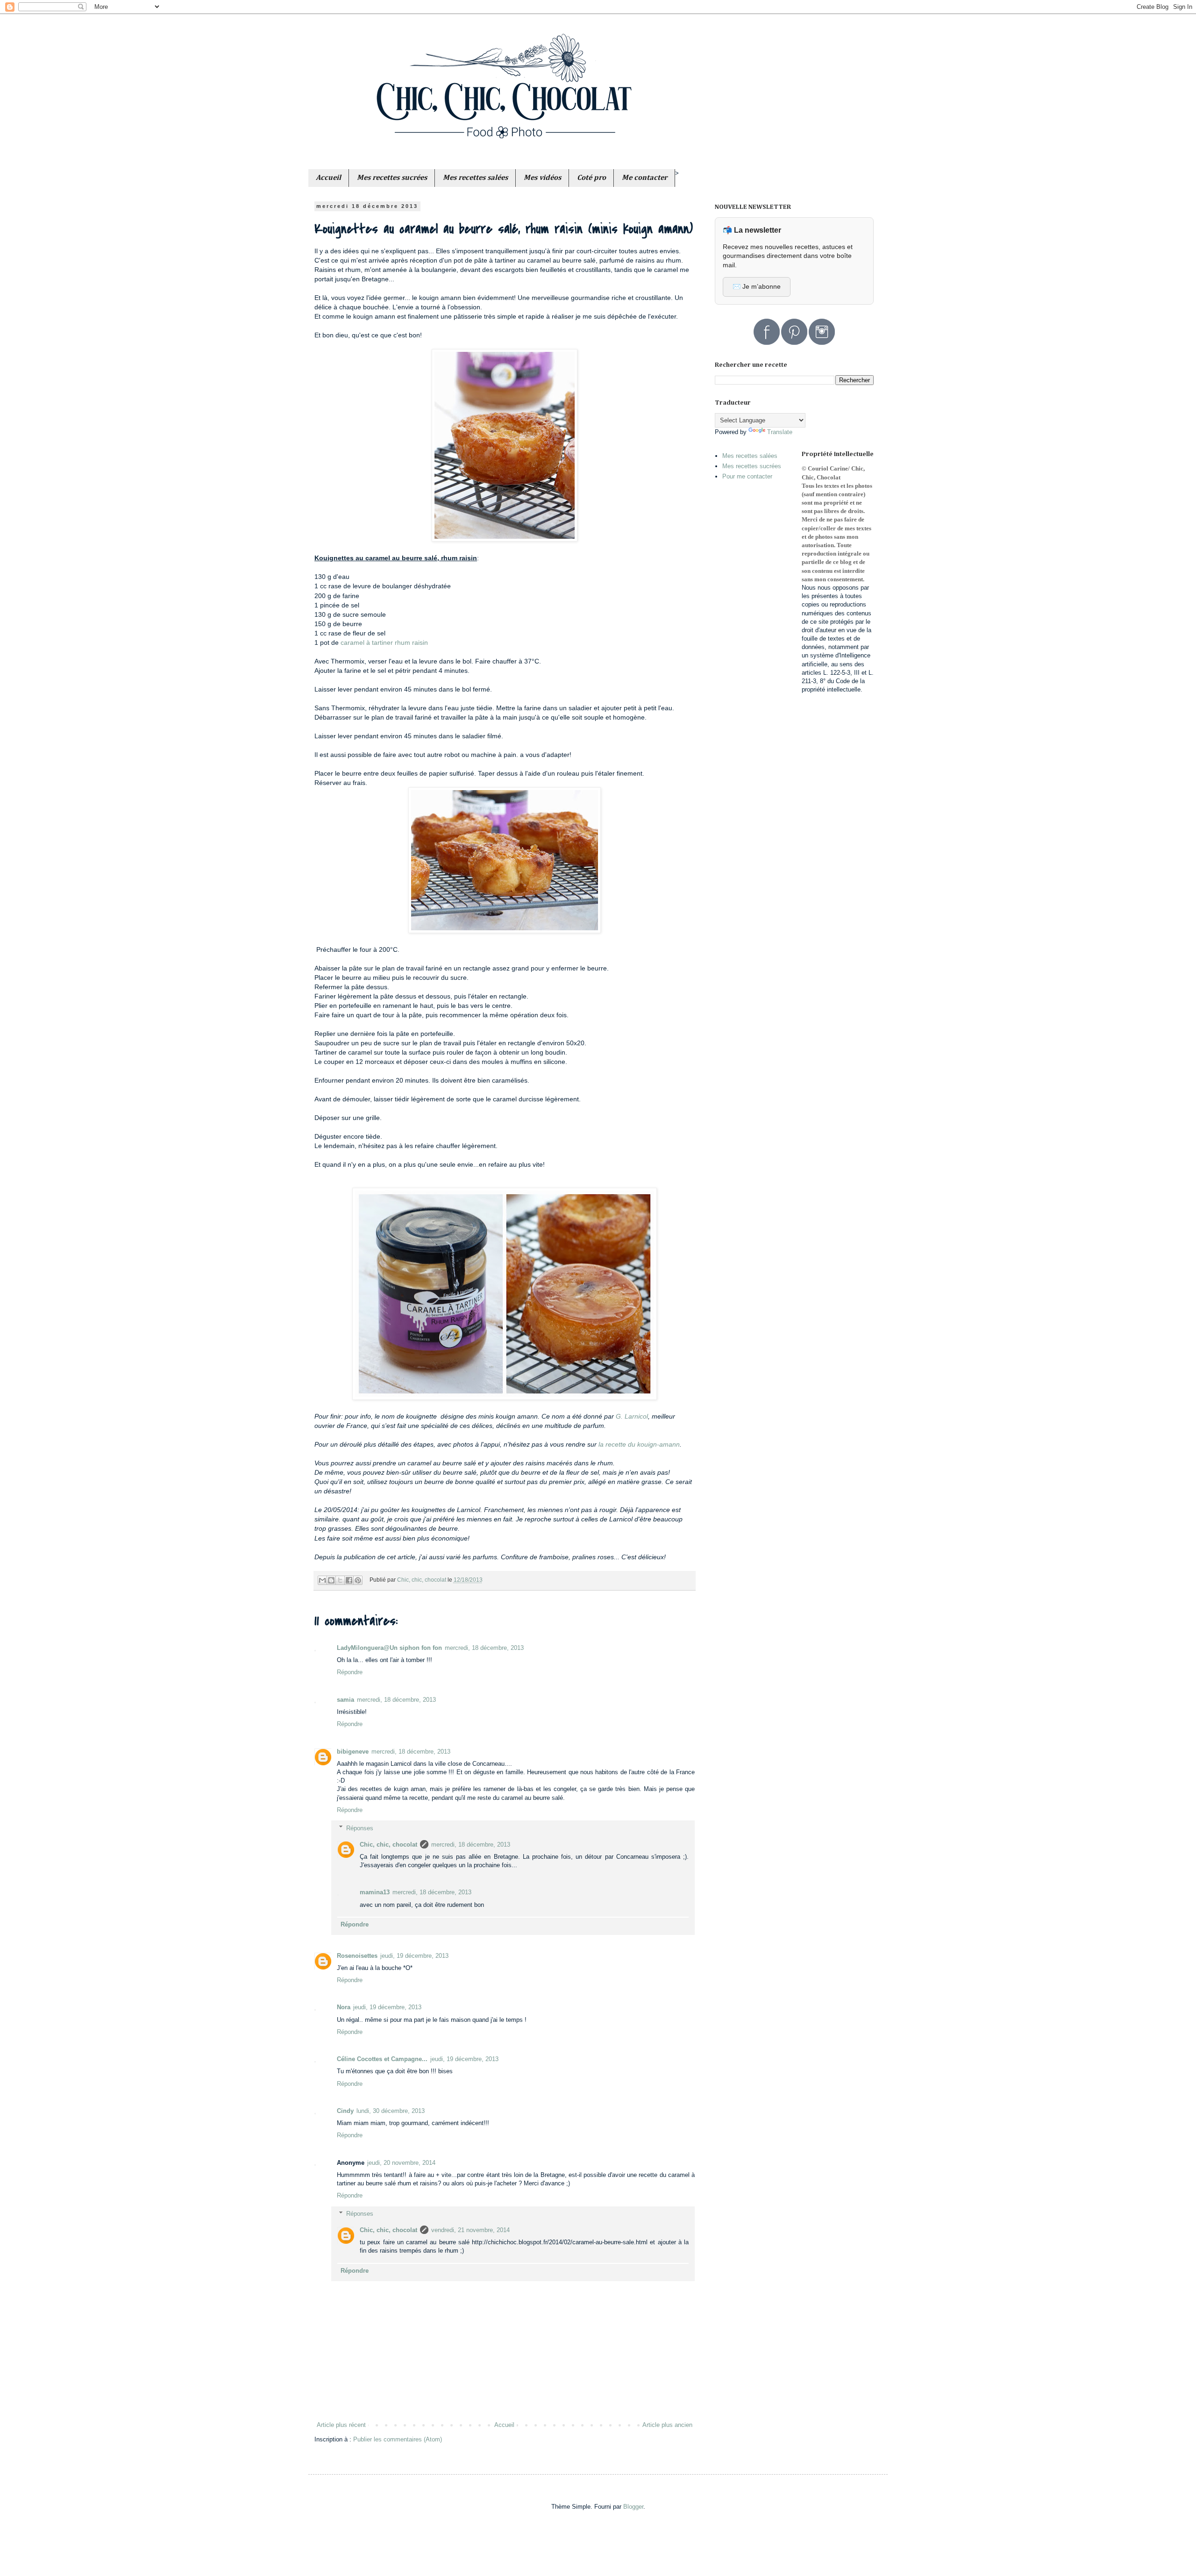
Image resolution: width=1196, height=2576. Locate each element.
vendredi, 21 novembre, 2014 (470, 2230)
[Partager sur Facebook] (349, 1580)
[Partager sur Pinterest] (358, 1580)
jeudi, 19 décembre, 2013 (414, 1956)
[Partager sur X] (340, 1580)
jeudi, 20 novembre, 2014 (401, 2163)
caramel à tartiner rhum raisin (384, 642)
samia (345, 1700)
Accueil (504, 2425)
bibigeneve (353, 1752)
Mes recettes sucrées (752, 466)
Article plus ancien (667, 2425)
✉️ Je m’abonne (757, 286)
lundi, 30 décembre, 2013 (391, 2111)
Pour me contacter (747, 476)
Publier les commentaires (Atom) (398, 2439)
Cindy (345, 2111)
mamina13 (375, 1892)
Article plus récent (341, 2425)
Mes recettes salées (750, 456)
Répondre (350, 1672)
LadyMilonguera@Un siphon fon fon (389, 1648)
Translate (780, 432)
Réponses (360, 1828)
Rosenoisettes (357, 1956)
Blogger (633, 2507)
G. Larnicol (632, 1416)
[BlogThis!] (331, 1580)
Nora (344, 2007)
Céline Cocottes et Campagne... (382, 2059)
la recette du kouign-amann (638, 1444)
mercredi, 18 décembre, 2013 (484, 1648)
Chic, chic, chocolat (388, 1845)
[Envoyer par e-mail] (322, 1580)
